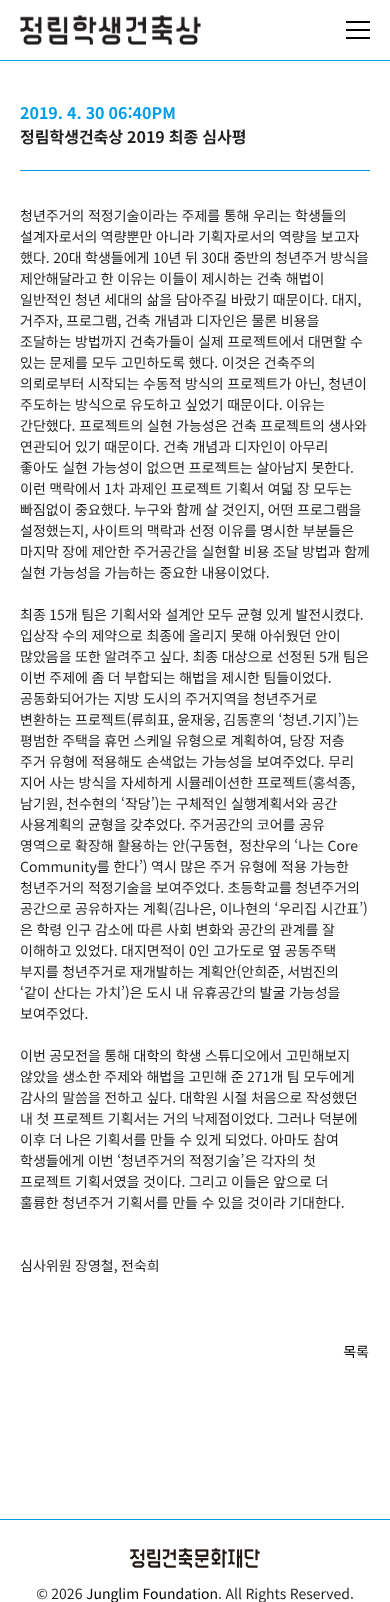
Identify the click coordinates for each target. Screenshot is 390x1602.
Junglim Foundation (152, 1593)
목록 (356, 1351)
